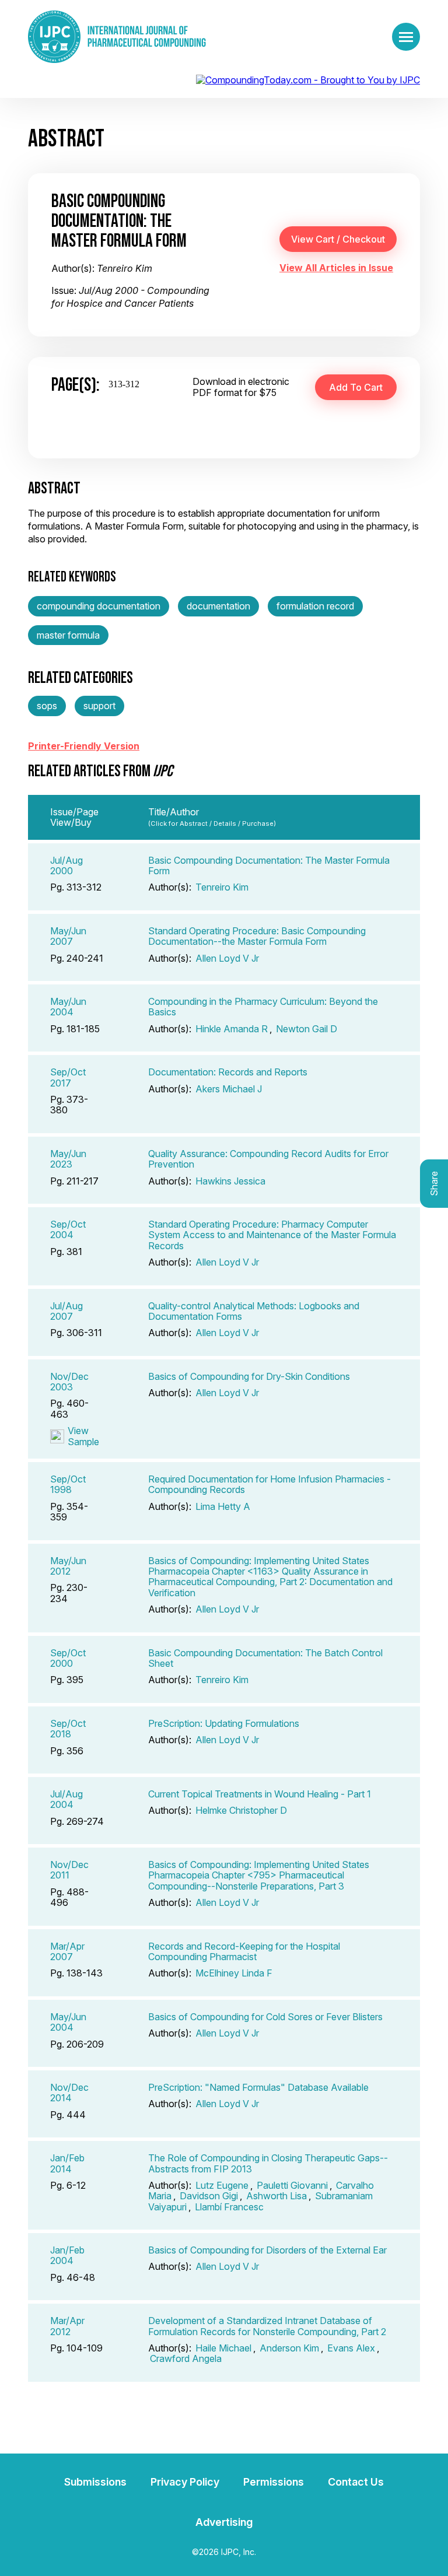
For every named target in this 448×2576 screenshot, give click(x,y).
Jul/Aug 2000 (66, 865)
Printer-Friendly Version (84, 746)
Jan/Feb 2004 (67, 2255)
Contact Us (356, 2482)
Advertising (224, 2522)
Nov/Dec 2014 (69, 2093)
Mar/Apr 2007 (67, 1951)
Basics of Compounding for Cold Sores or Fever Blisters (265, 2017)
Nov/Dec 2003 (69, 1382)
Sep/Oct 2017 (68, 1077)
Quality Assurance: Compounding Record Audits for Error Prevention (268, 1159)
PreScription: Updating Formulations (224, 1723)
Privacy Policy (185, 2482)
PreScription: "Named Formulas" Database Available (258, 2087)
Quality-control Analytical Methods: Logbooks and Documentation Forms (254, 1311)
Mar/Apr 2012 (67, 2326)
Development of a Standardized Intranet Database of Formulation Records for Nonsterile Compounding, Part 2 (267, 2326)
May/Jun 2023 (68, 1159)
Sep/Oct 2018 (68, 1729)
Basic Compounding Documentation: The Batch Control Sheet (265, 1658)
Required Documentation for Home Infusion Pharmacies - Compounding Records (269, 1484)
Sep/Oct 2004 (68, 1229)
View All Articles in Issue (336, 268)
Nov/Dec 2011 (69, 1870)
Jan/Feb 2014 (67, 2163)
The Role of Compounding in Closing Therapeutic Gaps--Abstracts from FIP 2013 (268, 2163)
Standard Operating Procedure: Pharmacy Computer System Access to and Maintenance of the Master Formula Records (272, 1235)
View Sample (83, 1436)
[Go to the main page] (117, 37)
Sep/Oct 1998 (68, 1484)
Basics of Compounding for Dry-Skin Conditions (249, 1376)
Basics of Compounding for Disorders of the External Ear (267, 2250)
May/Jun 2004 (68, 1007)
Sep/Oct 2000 (68, 1658)
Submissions (95, 2482)
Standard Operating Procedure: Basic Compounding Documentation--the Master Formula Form (257, 936)
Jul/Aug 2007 (66, 1311)
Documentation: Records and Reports (228, 1072)
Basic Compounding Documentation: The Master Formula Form (269, 865)
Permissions (274, 2482)
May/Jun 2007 (68, 936)
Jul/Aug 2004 (66, 1799)
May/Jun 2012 (68, 1566)
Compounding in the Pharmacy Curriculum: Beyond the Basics (263, 1007)
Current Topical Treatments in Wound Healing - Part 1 (260, 1794)
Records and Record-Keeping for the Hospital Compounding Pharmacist (244, 1951)
